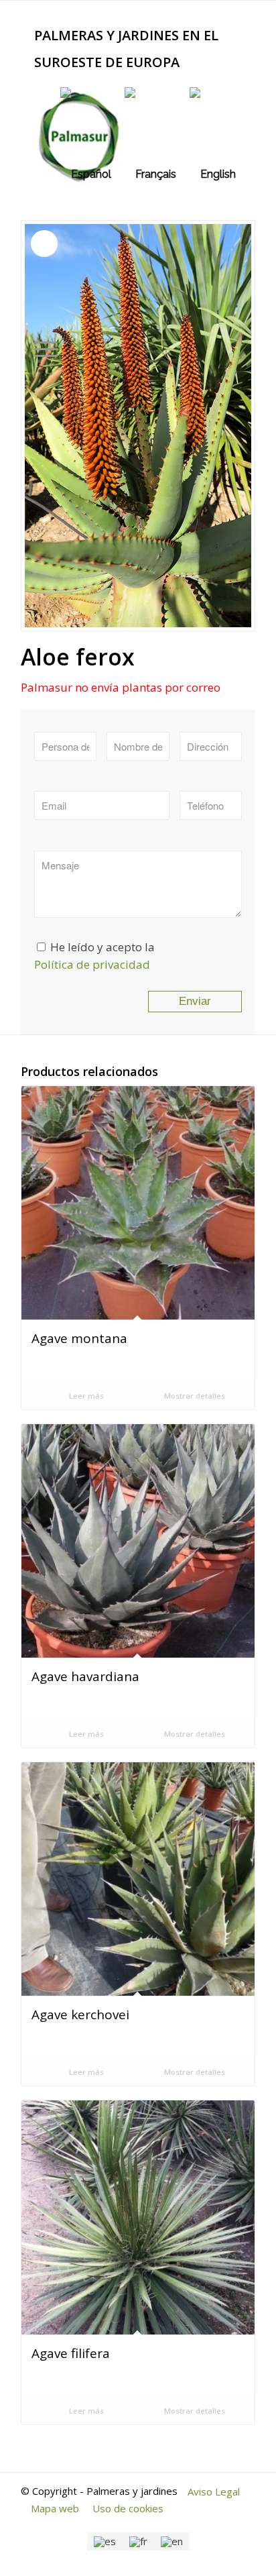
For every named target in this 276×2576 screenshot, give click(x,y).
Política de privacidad (92, 964)
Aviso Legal (214, 2491)
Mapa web (55, 2508)
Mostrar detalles (194, 1396)
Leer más (85, 1396)
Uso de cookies (128, 2508)
